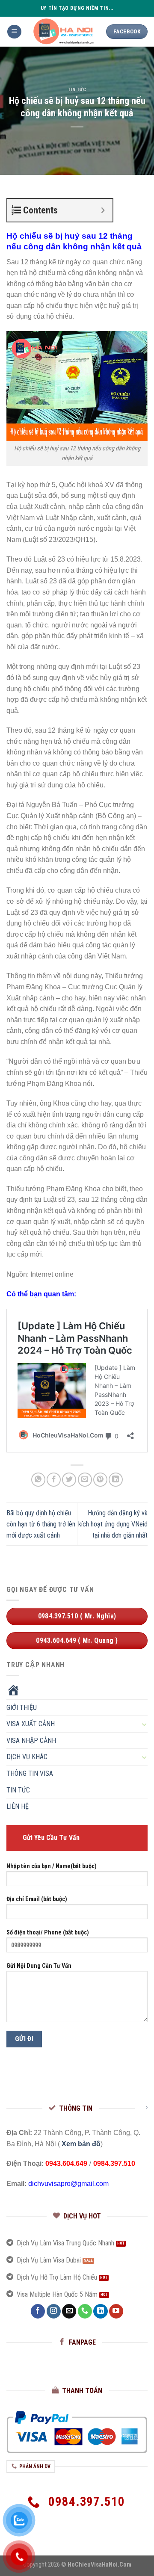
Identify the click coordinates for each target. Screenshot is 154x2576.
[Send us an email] (69, 2311)
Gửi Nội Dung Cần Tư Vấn (39, 1966)
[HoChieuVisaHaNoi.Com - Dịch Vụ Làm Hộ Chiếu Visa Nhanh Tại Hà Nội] (64, 32)
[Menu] (14, 32)
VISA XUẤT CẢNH (31, 1724)
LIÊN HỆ (18, 1807)
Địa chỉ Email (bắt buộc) (37, 1900)
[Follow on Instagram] (54, 2311)
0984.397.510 (114, 2163)
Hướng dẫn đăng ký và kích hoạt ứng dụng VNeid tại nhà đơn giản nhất (113, 1524)
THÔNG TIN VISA (30, 1773)
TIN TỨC (77, 90)
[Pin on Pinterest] (100, 1480)
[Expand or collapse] (103, 210)
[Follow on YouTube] (116, 2311)
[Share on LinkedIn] (116, 1480)
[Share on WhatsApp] (38, 1480)
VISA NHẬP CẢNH (31, 1741)
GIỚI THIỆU (22, 1708)
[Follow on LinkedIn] (100, 2311)
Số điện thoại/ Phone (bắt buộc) (48, 1933)
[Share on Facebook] (54, 1480)
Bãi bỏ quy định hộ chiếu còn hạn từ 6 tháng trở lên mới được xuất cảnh (41, 1524)
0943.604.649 (66, 2163)
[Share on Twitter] (69, 1480)
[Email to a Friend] (85, 1480)
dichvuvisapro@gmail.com (68, 2184)
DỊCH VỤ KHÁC (27, 1757)
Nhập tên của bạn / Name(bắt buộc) (52, 1866)
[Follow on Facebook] (38, 2311)
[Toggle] (144, 1724)
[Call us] (85, 2311)
